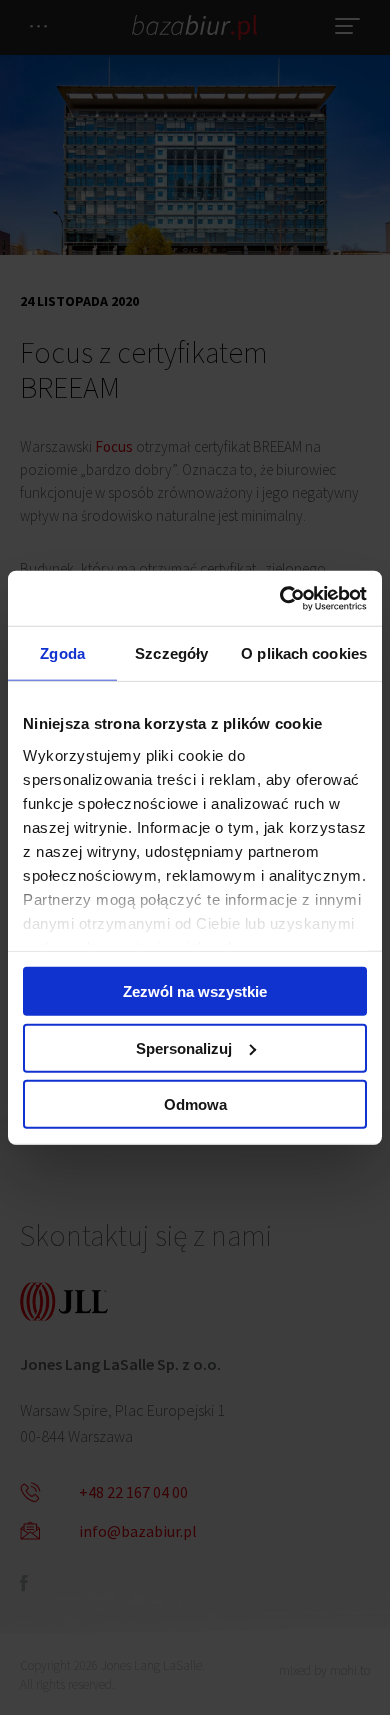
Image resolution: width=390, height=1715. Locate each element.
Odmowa (195, 1104)
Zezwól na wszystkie (195, 991)
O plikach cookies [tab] (304, 653)
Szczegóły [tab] (171, 653)
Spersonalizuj (184, 1047)
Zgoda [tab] (62, 653)
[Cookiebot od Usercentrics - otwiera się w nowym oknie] (280, 598)
